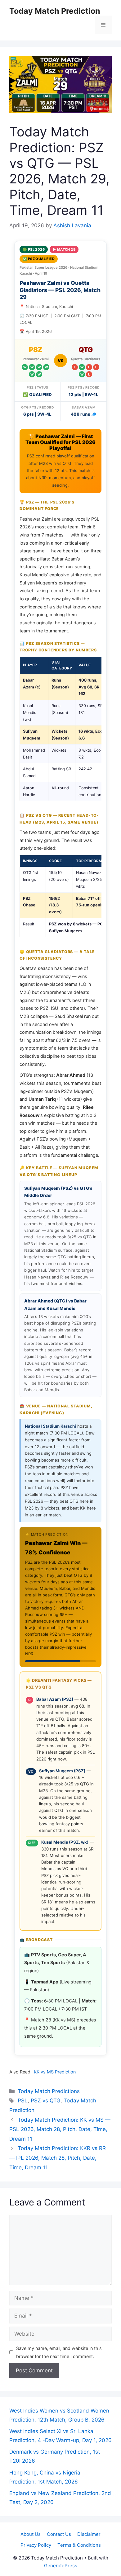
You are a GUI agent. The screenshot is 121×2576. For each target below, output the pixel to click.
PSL (23, 2101)
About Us (31, 2534)
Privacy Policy (36, 2545)
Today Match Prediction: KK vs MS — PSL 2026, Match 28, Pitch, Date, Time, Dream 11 (60, 2129)
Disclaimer (89, 2534)
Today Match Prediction (55, 11)
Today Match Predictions (49, 2091)
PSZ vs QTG (46, 2101)
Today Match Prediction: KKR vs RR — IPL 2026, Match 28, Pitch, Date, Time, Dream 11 (58, 2158)
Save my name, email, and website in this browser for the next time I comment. (59, 2352)
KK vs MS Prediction (55, 2072)
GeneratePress (61, 2566)
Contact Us (59, 2534)
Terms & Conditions (79, 2545)
